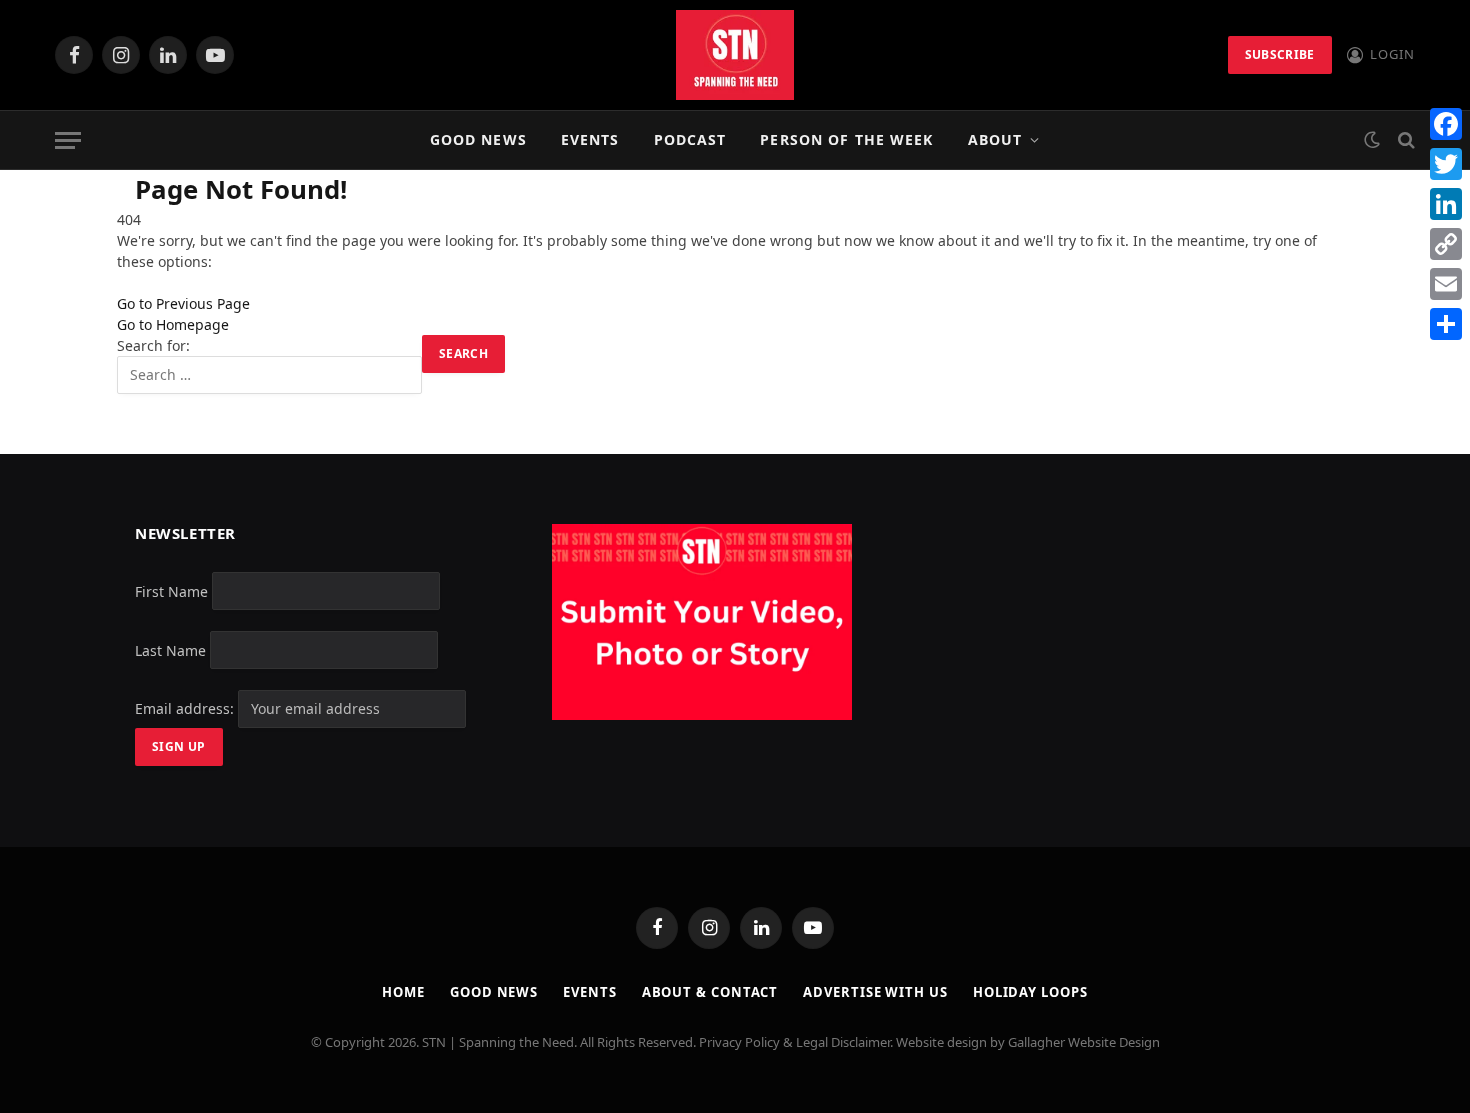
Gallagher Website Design (1084, 1042)
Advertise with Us (875, 992)
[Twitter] (1446, 164)
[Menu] (68, 140)
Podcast (690, 139)
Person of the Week (846, 139)
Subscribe (1280, 54)
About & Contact (710, 992)
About (995, 139)
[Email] (1446, 284)
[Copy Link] (1446, 244)
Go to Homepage (173, 324)
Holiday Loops (1030, 992)
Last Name (170, 649)
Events (590, 139)
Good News (478, 139)
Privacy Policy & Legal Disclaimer (794, 1042)
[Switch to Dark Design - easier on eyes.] (1372, 140)
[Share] (1446, 324)
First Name (171, 590)
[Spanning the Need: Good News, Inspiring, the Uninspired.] (735, 55)
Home (403, 992)
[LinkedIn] (1446, 204)
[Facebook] (1446, 124)
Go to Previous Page (183, 303)
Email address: (186, 708)
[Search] (1404, 140)
